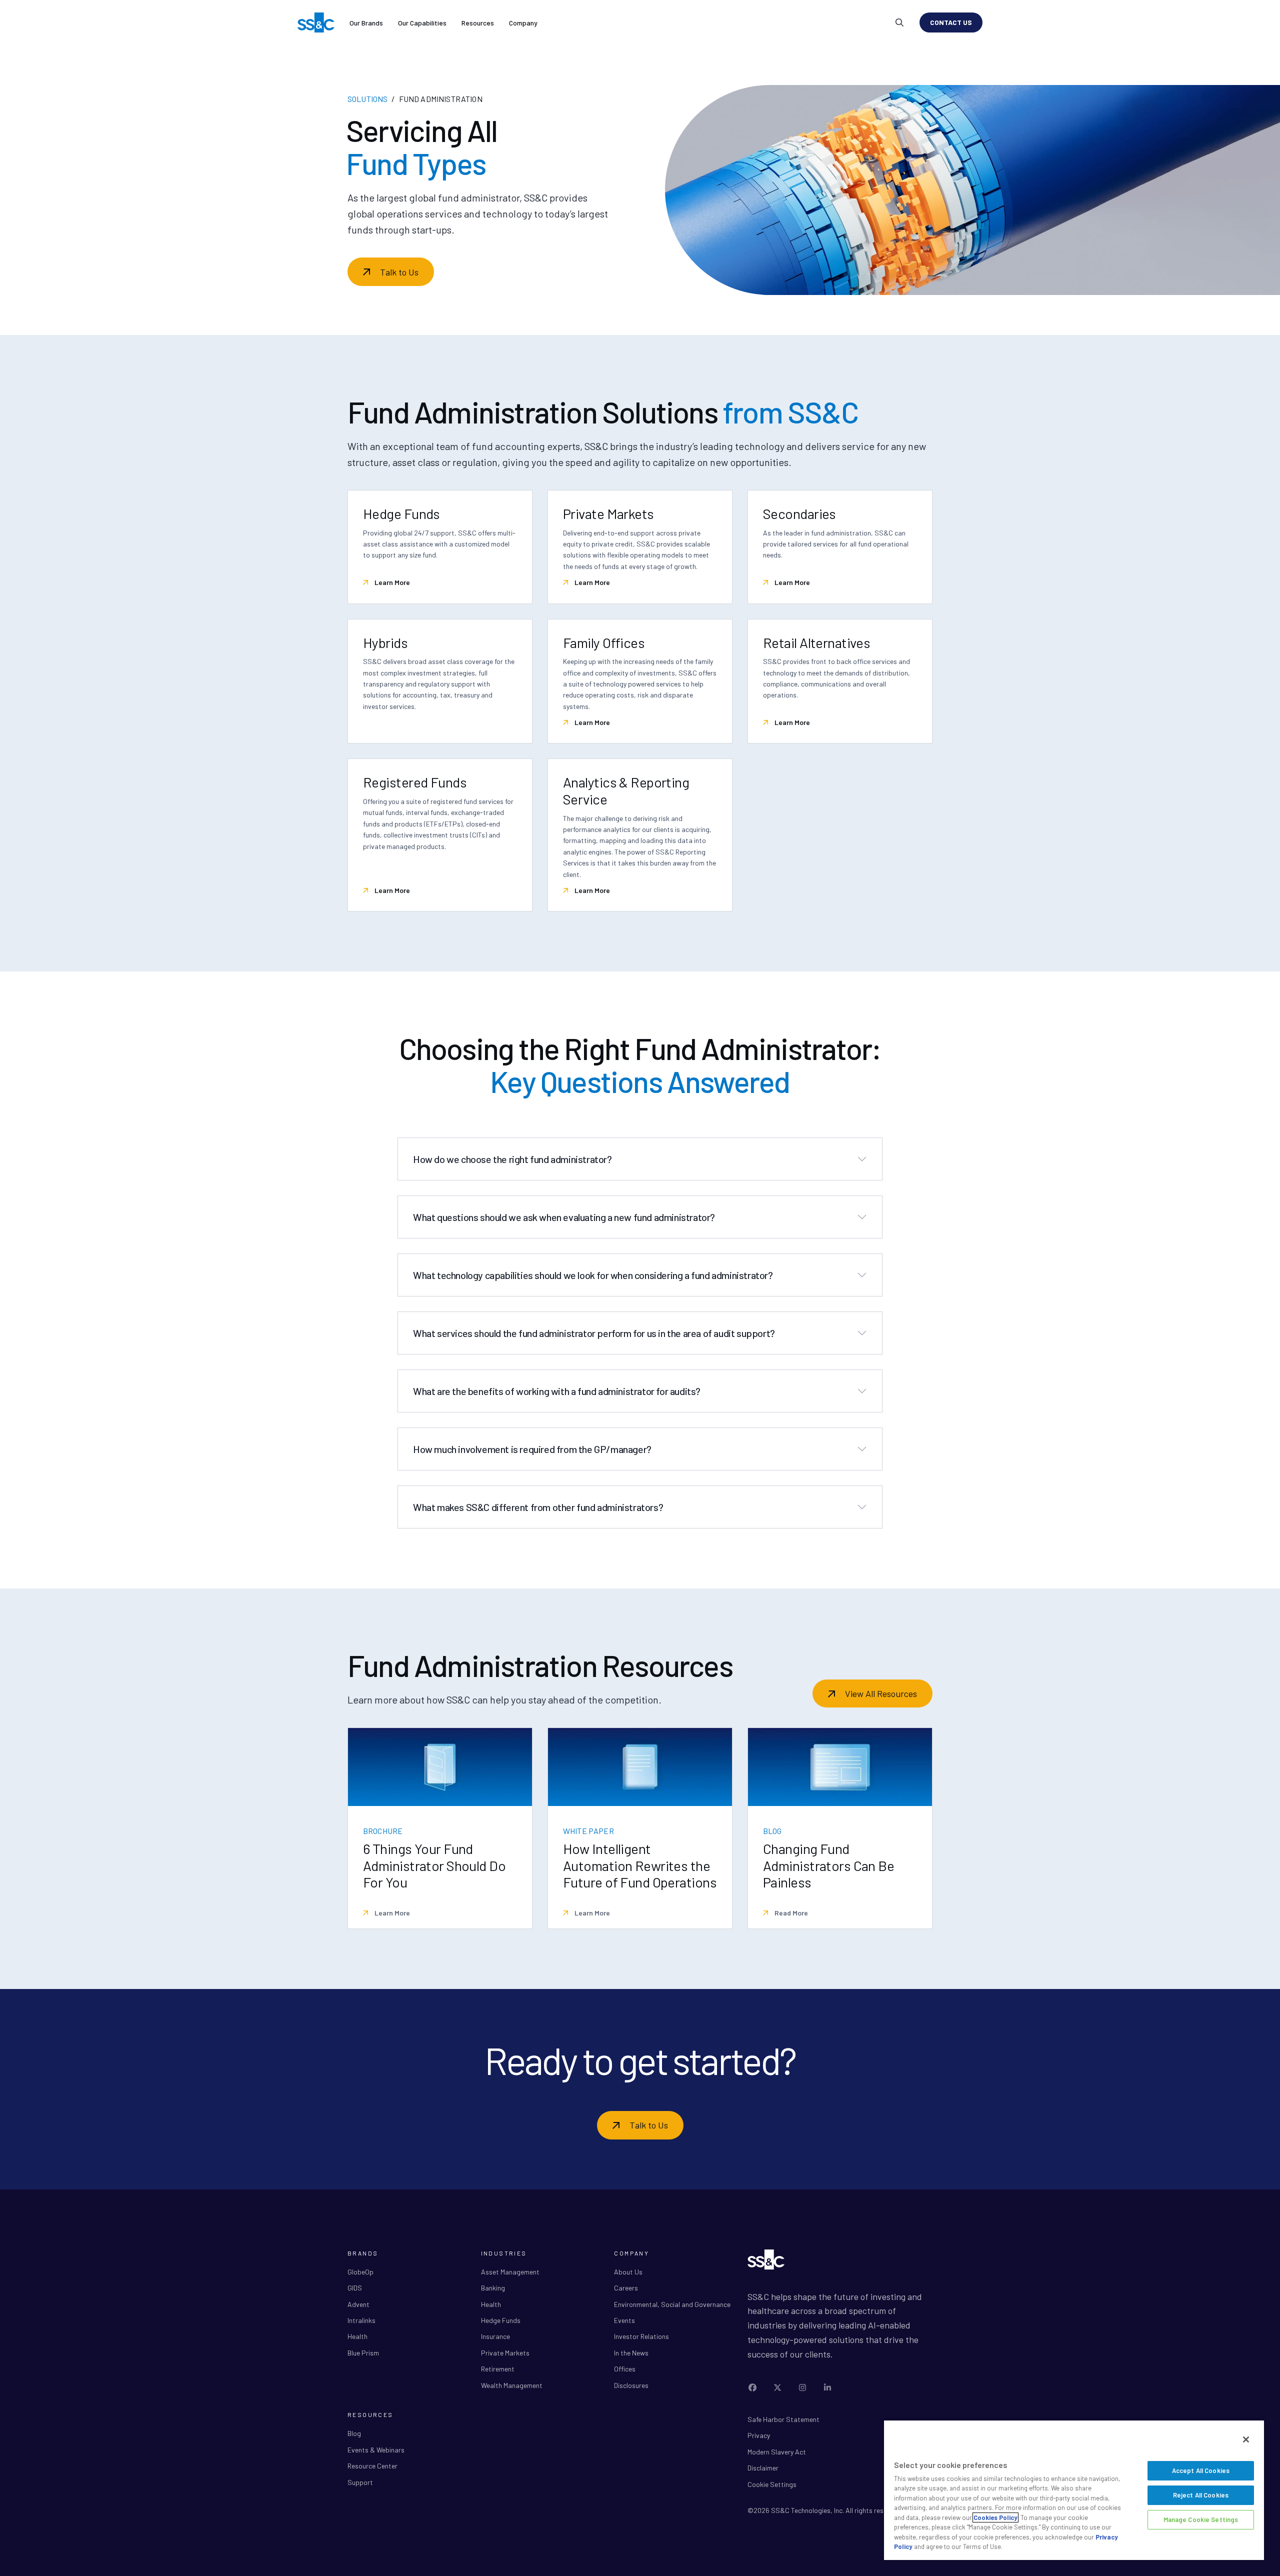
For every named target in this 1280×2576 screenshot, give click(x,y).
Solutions (367, 99)
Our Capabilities (422, 23)
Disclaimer (763, 2468)
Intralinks (361, 2320)
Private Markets (505, 2353)
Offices (625, 2369)
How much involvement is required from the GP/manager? (532, 1449)
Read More (790, 1913)
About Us (628, 2272)
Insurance (495, 2336)
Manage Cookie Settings (1201, 2519)
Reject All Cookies (1201, 2495)
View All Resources (881, 1693)
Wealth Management (512, 2385)
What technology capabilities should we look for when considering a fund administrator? (593, 1275)
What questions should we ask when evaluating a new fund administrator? (564, 1217)
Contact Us (951, 22)
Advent (358, 2304)
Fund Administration (441, 99)
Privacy (759, 2435)
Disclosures (631, 2385)
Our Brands (366, 23)
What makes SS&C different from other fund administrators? (538, 1507)
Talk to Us (399, 272)
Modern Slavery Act (777, 2452)
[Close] (1246, 2439)
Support (360, 2482)
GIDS (355, 2288)
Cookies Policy (995, 2517)
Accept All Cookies (1201, 2470)
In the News (631, 2353)
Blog (354, 2433)
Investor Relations (641, 2336)
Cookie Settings (772, 2484)
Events (624, 2320)
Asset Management (510, 2272)
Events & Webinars (376, 2450)
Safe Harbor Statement (783, 2419)
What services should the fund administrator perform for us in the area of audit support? (594, 1333)
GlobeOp (360, 2272)
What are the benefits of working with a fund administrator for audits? (557, 1391)
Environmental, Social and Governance (672, 2304)
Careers (626, 2288)
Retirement (498, 2369)
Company (523, 23)
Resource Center (372, 2466)
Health (357, 2336)
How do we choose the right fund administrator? (512, 1159)
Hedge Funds (501, 2320)
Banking (493, 2288)
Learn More (391, 582)
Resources (478, 23)
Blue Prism (363, 2353)
